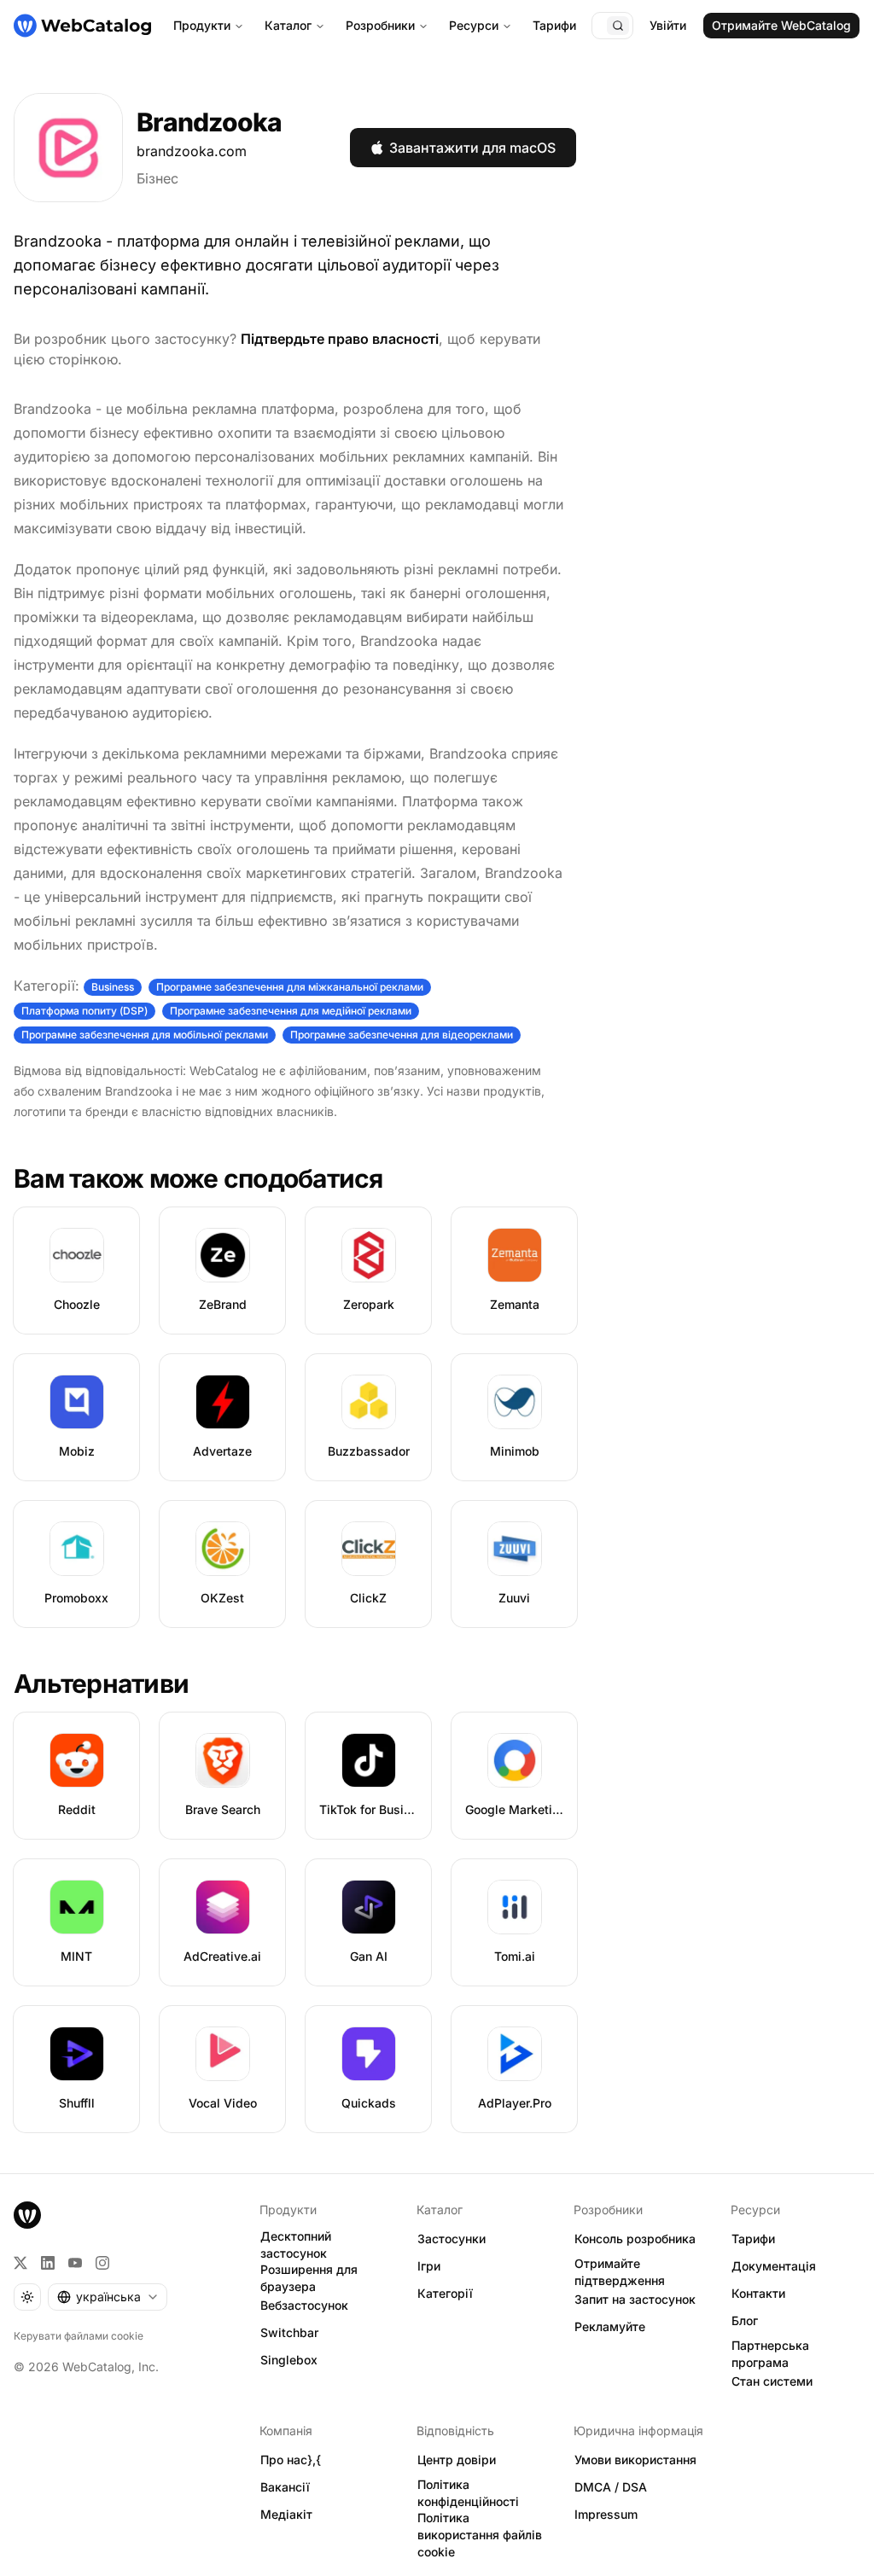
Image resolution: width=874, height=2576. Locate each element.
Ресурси (474, 25)
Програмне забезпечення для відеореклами (402, 1035)
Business (113, 987)
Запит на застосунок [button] (635, 2299)
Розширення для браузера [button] (309, 2278)
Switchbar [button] (289, 2332)
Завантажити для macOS (472, 148)
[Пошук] (618, 26)
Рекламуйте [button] (610, 2326)
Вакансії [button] (285, 2487)
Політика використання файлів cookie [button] (480, 2535)
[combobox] (108, 2297)
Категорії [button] (445, 2293)
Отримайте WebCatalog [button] (781, 25)
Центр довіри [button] (457, 2460)
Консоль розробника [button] (635, 2239)
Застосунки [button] (452, 2239)
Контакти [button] (758, 2293)
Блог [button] (745, 2320)
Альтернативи (101, 1683)
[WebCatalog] (27, 2215)
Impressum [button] (606, 2514)
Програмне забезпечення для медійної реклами (291, 1011)
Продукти (202, 25)
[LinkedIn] (48, 2263)
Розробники (380, 25)
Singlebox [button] (289, 2360)
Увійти (668, 25)
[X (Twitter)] (20, 2263)
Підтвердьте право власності (340, 339)
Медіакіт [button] (286, 2514)
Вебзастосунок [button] (304, 2305)
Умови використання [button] (635, 2460)
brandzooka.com (192, 151)
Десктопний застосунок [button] (296, 2245)
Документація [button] (774, 2266)
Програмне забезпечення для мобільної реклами (145, 1035)
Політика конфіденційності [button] (468, 2493)
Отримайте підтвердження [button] (620, 2272)
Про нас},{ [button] (291, 2460)
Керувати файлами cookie (79, 2336)
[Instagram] (102, 2263)
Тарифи (554, 25)
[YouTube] (75, 2263)
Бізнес (157, 178)
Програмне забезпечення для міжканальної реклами (290, 987)
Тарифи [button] (753, 2239)
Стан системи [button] (772, 2381)
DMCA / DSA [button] (611, 2487)
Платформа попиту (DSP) (84, 1011)
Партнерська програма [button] (770, 2354)
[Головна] (82, 26)
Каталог (288, 25)
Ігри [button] (429, 2266)
